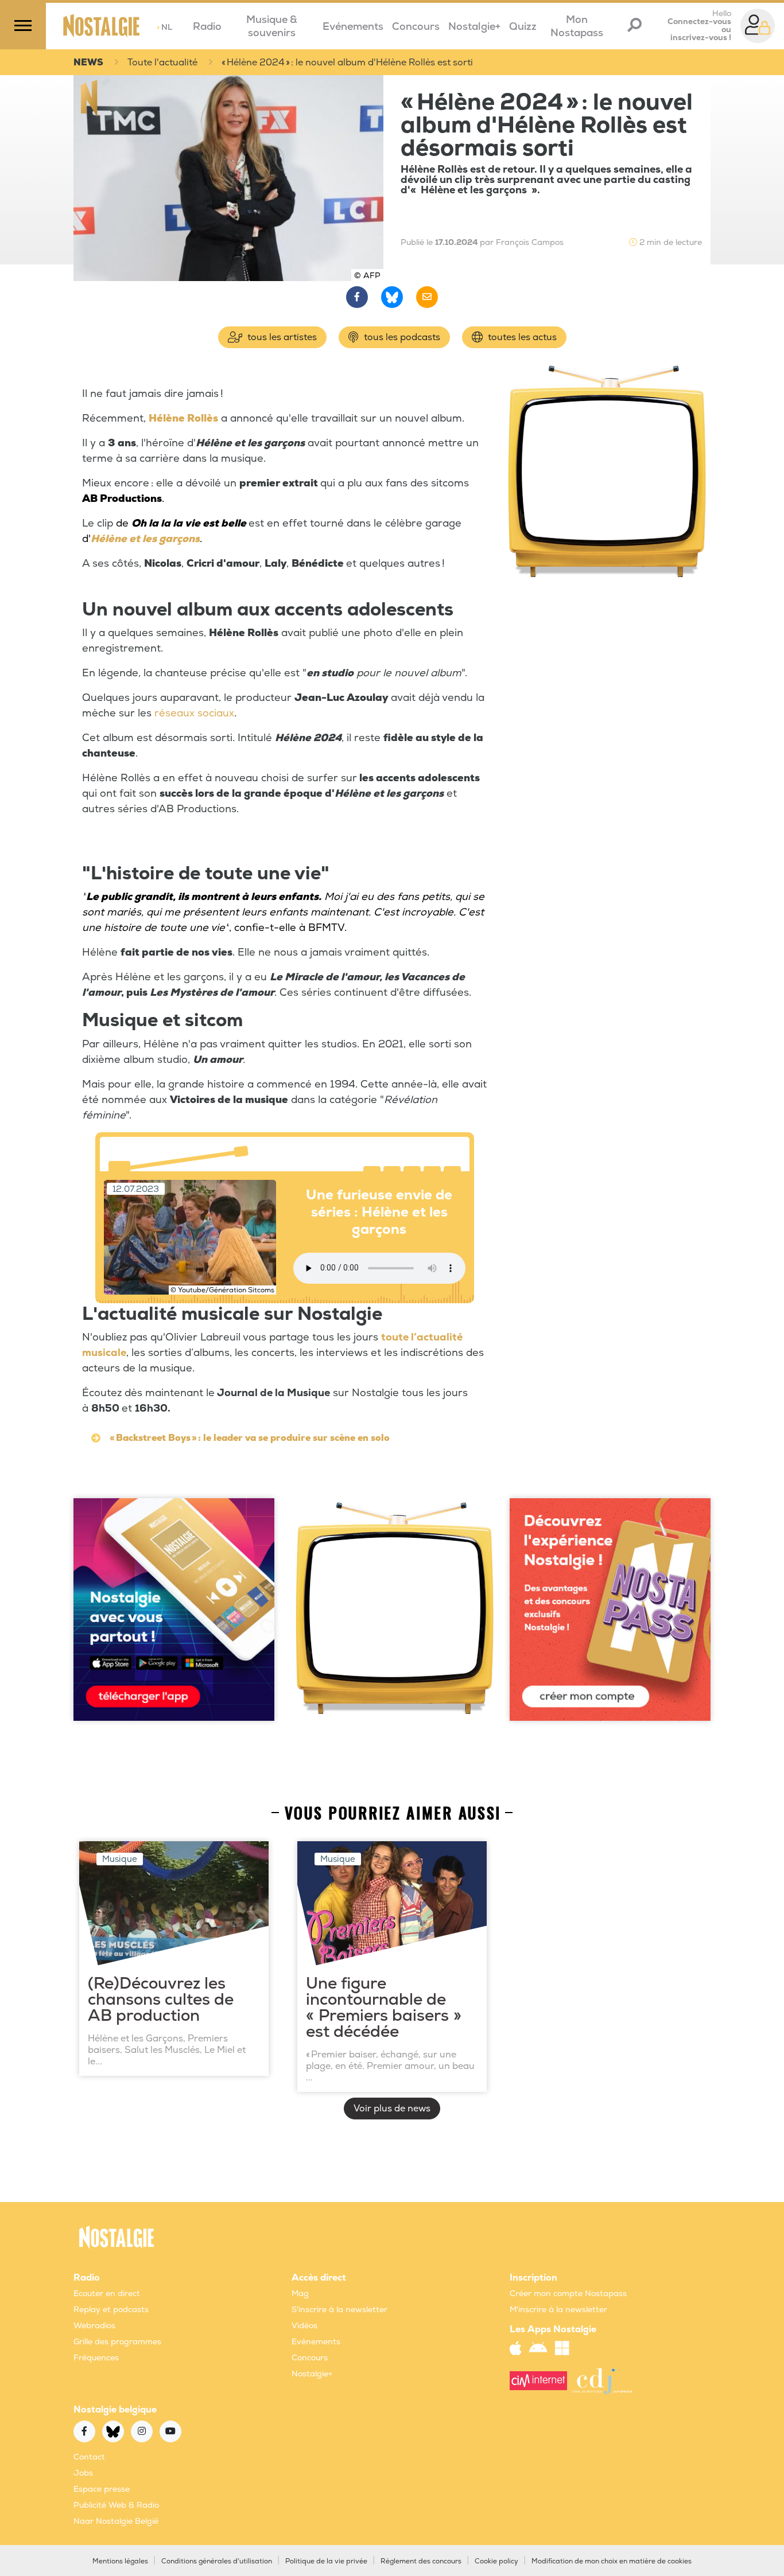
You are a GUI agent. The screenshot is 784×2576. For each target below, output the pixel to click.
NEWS (88, 63)
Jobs (83, 2473)
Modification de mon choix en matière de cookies (612, 2561)
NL (164, 27)
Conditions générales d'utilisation (217, 2561)
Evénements (353, 27)
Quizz (523, 27)
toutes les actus (521, 337)
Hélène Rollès (183, 418)
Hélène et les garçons (145, 539)
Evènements (316, 2342)
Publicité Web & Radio (116, 2505)
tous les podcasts (401, 337)
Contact (89, 2457)
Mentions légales (120, 2561)
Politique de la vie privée (326, 2561)
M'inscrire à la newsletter (558, 2310)
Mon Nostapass (577, 26)
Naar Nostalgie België (116, 2521)
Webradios (94, 2326)
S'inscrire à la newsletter (339, 2310)
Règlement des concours (421, 2561)
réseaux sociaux (194, 713)
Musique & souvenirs (272, 26)
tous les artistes (281, 337)
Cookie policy (496, 2561)
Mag (300, 2294)
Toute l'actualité (162, 63)
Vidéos (304, 2326)
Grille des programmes (117, 2342)
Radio (207, 27)
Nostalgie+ (474, 27)
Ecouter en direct (107, 2294)
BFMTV (326, 928)
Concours (416, 27)
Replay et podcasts (111, 2310)
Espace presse (102, 2489)
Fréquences (96, 2358)
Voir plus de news (392, 2109)
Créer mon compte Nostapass (568, 2294)
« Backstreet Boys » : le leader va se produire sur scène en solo (250, 1438)
